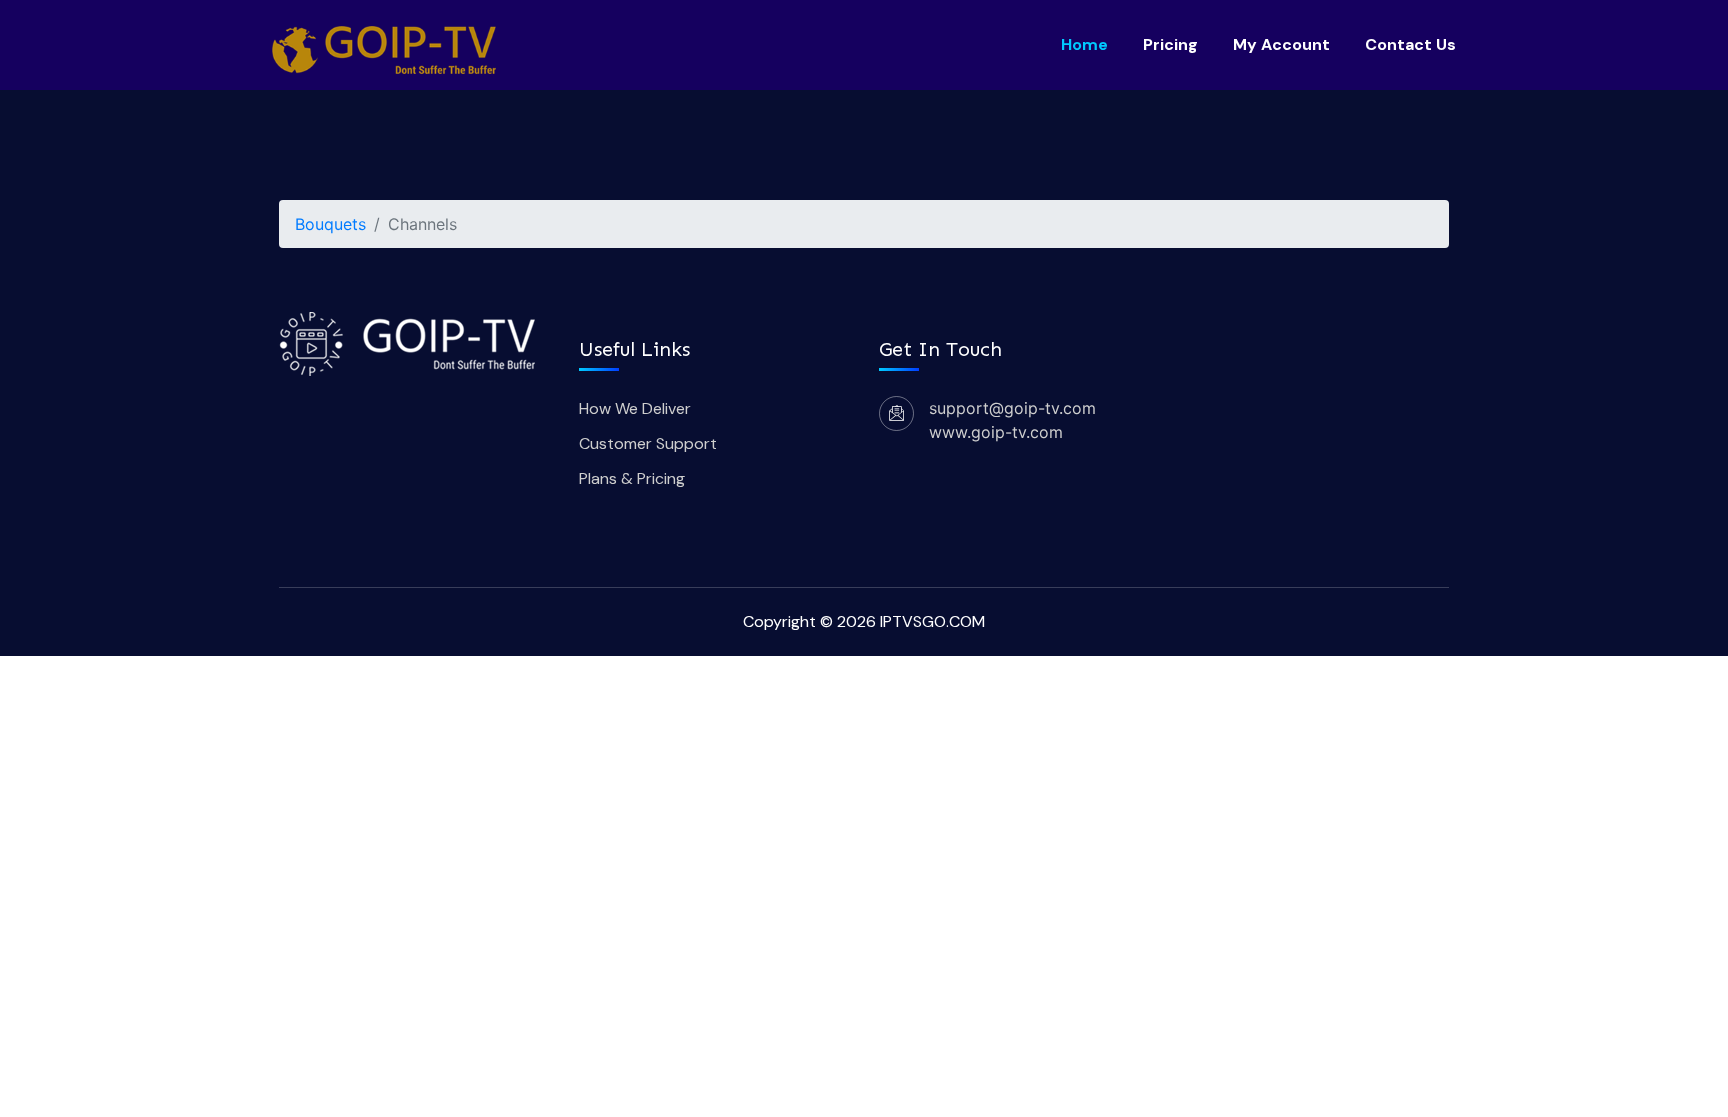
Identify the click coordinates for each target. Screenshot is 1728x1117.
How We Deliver (635, 408)
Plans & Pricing (632, 478)
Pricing (1170, 44)
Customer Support (648, 443)
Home (1084, 44)
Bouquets (330, 224)
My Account (1281, 44)
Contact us (1410, 44)
